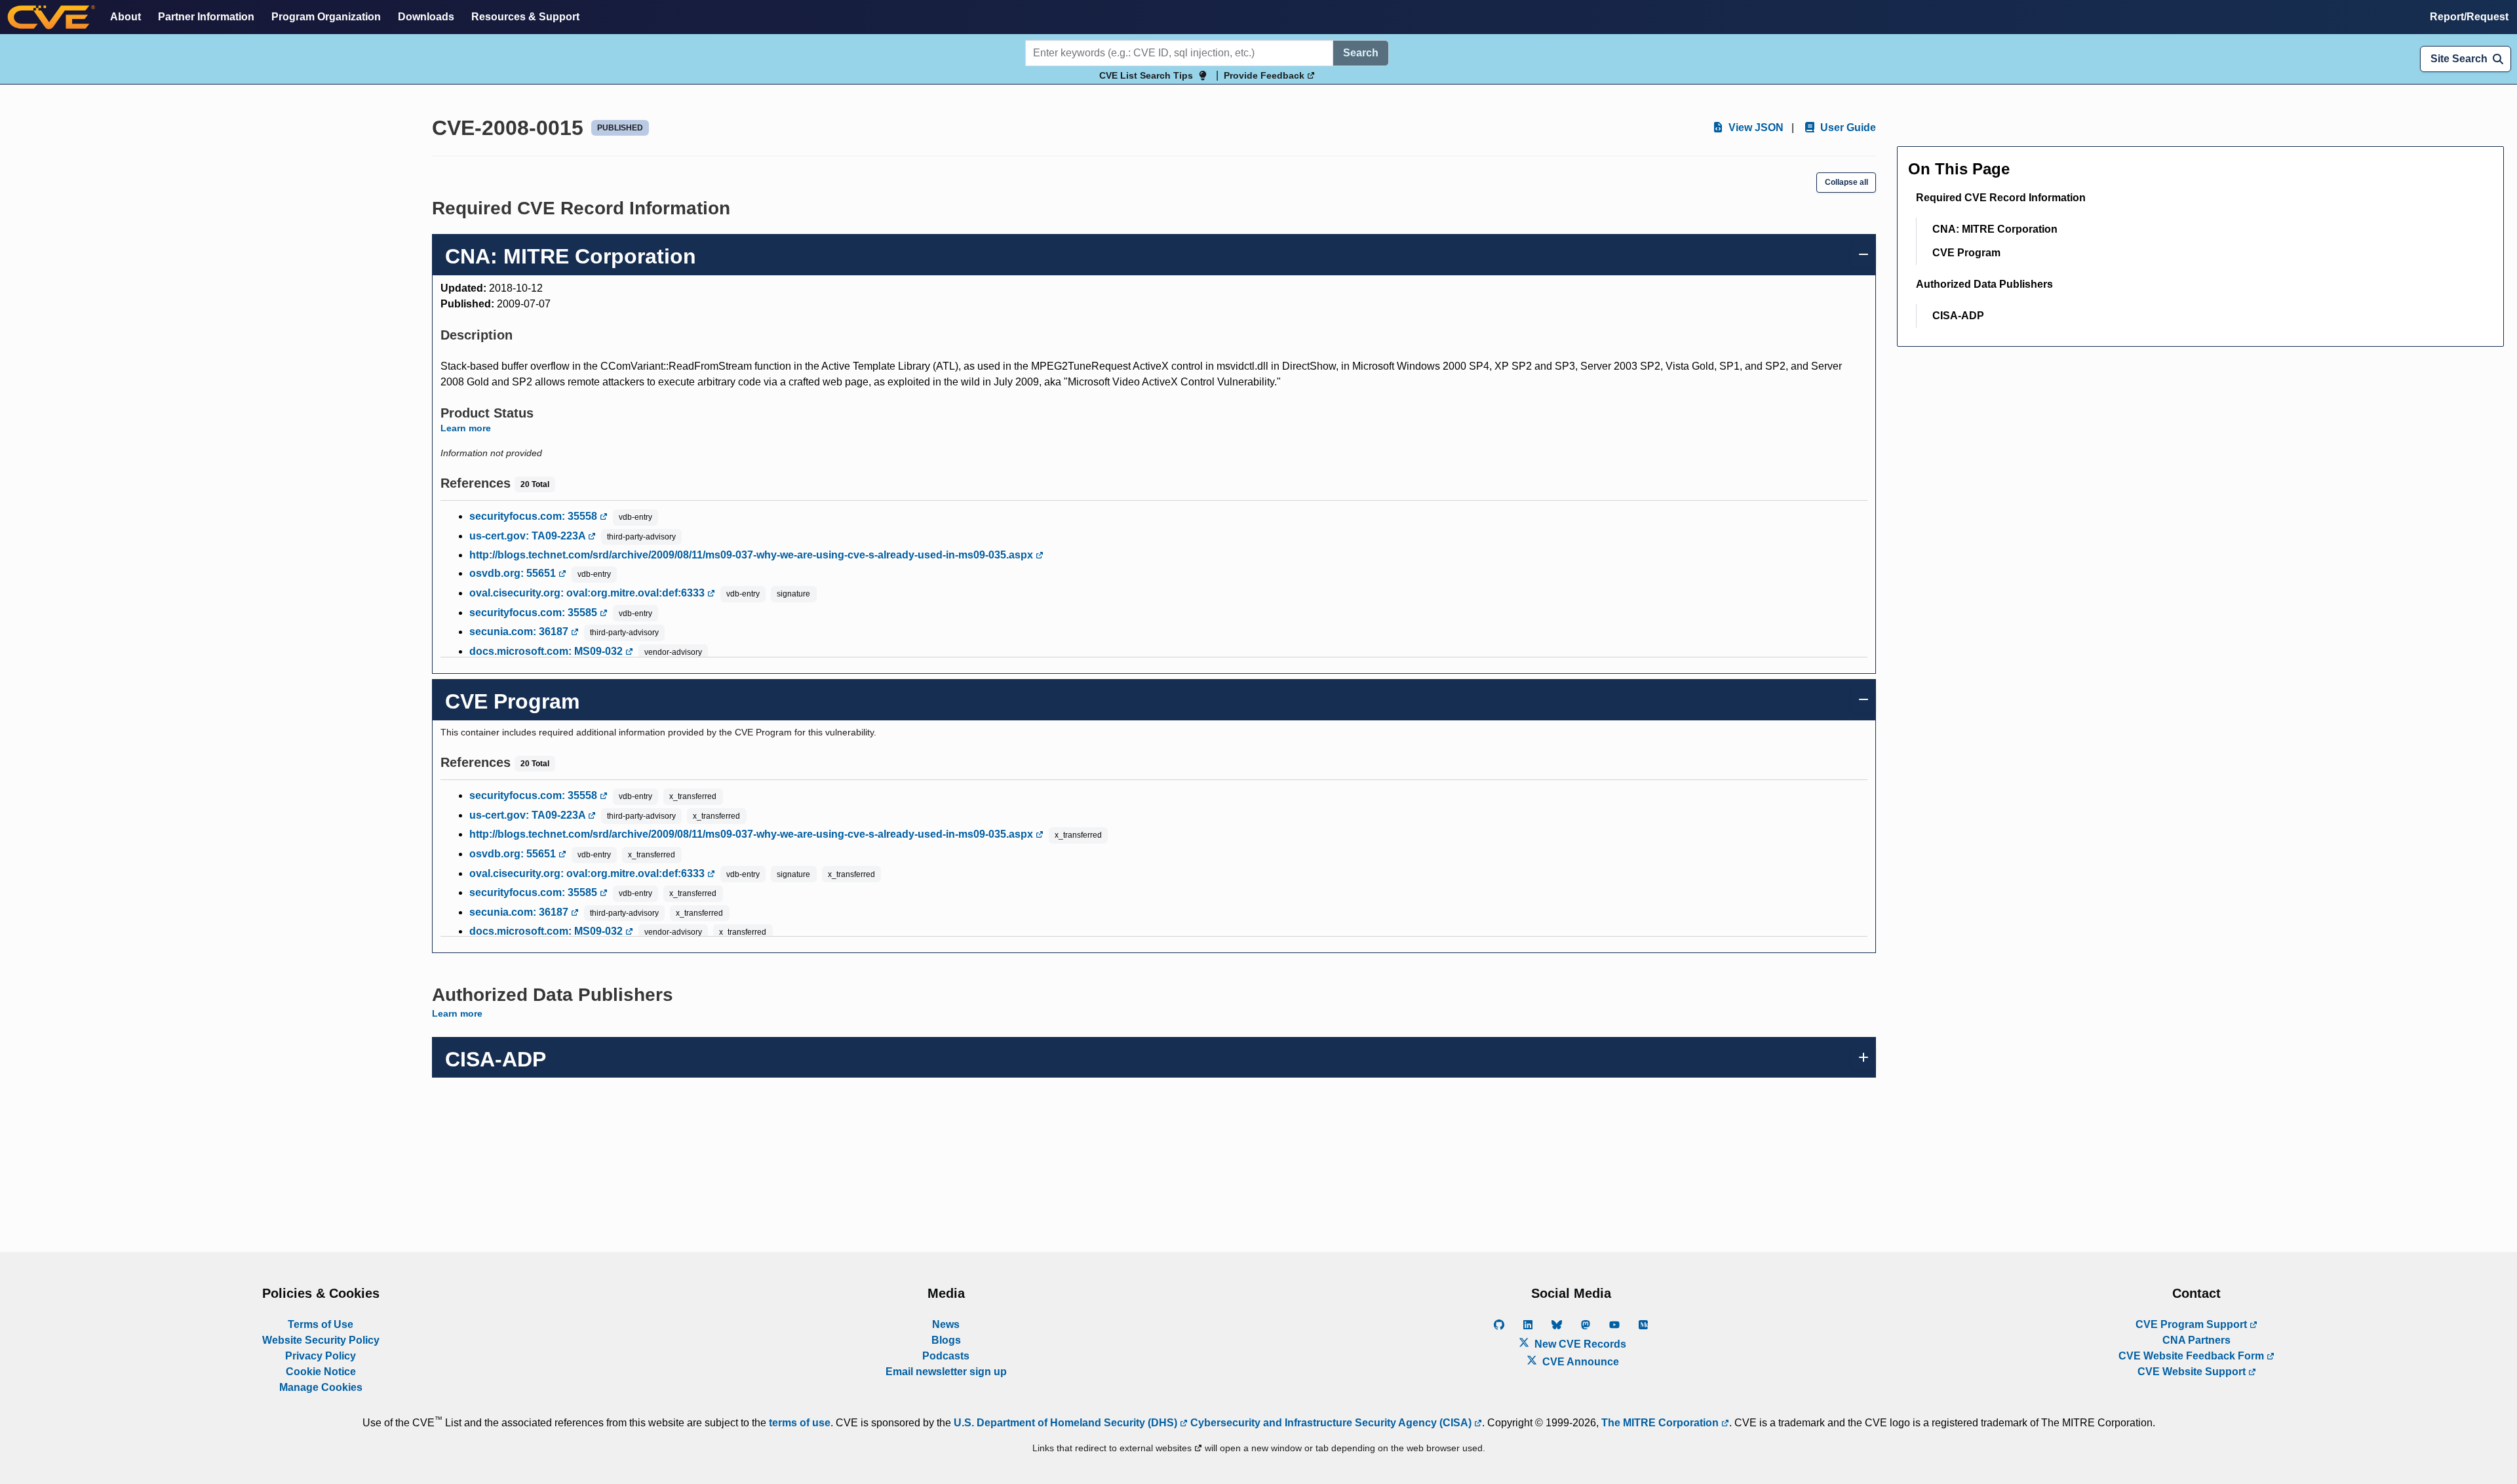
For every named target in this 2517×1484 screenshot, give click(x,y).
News (946, 1324)
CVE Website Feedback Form (2193, 1356)
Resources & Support (525, 17)
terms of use (800, 1423)
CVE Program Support (2193, 1324)
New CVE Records (1579, 1344)
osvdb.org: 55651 (514, 573)
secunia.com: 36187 (520, 632)
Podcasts (946, 1356)
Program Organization (326, 17)
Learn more (466, 428)
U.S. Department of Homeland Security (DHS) (1067, 1423)
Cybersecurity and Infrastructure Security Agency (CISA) (1331, 1423)
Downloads (426, 17)
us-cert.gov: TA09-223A (529, 536)
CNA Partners (2196, 1340)
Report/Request (2469, 17)
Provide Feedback (1265, 75)
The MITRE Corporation (1661, 1423)
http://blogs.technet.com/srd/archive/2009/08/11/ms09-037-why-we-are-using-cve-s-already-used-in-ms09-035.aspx (752, 555)
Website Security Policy (321, 1340)
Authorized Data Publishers (1984, 284)
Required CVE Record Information (2001, 198)
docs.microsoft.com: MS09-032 (547, 651)
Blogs (946, 1340)
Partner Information (206, 17)
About (126, 17)
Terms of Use (321, 1324)
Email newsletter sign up (946, 1372)
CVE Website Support (2193, 1372)
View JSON (1755, 127)
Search (1361, 53)
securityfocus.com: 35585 (535, 613)
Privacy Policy (321, 1356)
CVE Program (1966, 253)
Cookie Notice (321, 1372)
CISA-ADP (1958, 316)
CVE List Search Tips (1146, 75)
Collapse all (1846, 182)
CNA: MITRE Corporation (1995, 229)
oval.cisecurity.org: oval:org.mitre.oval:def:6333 (588, 593)
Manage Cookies (321, 1387)
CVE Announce (1579, 1362)
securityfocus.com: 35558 (535, 516)
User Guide (1847, 127)
